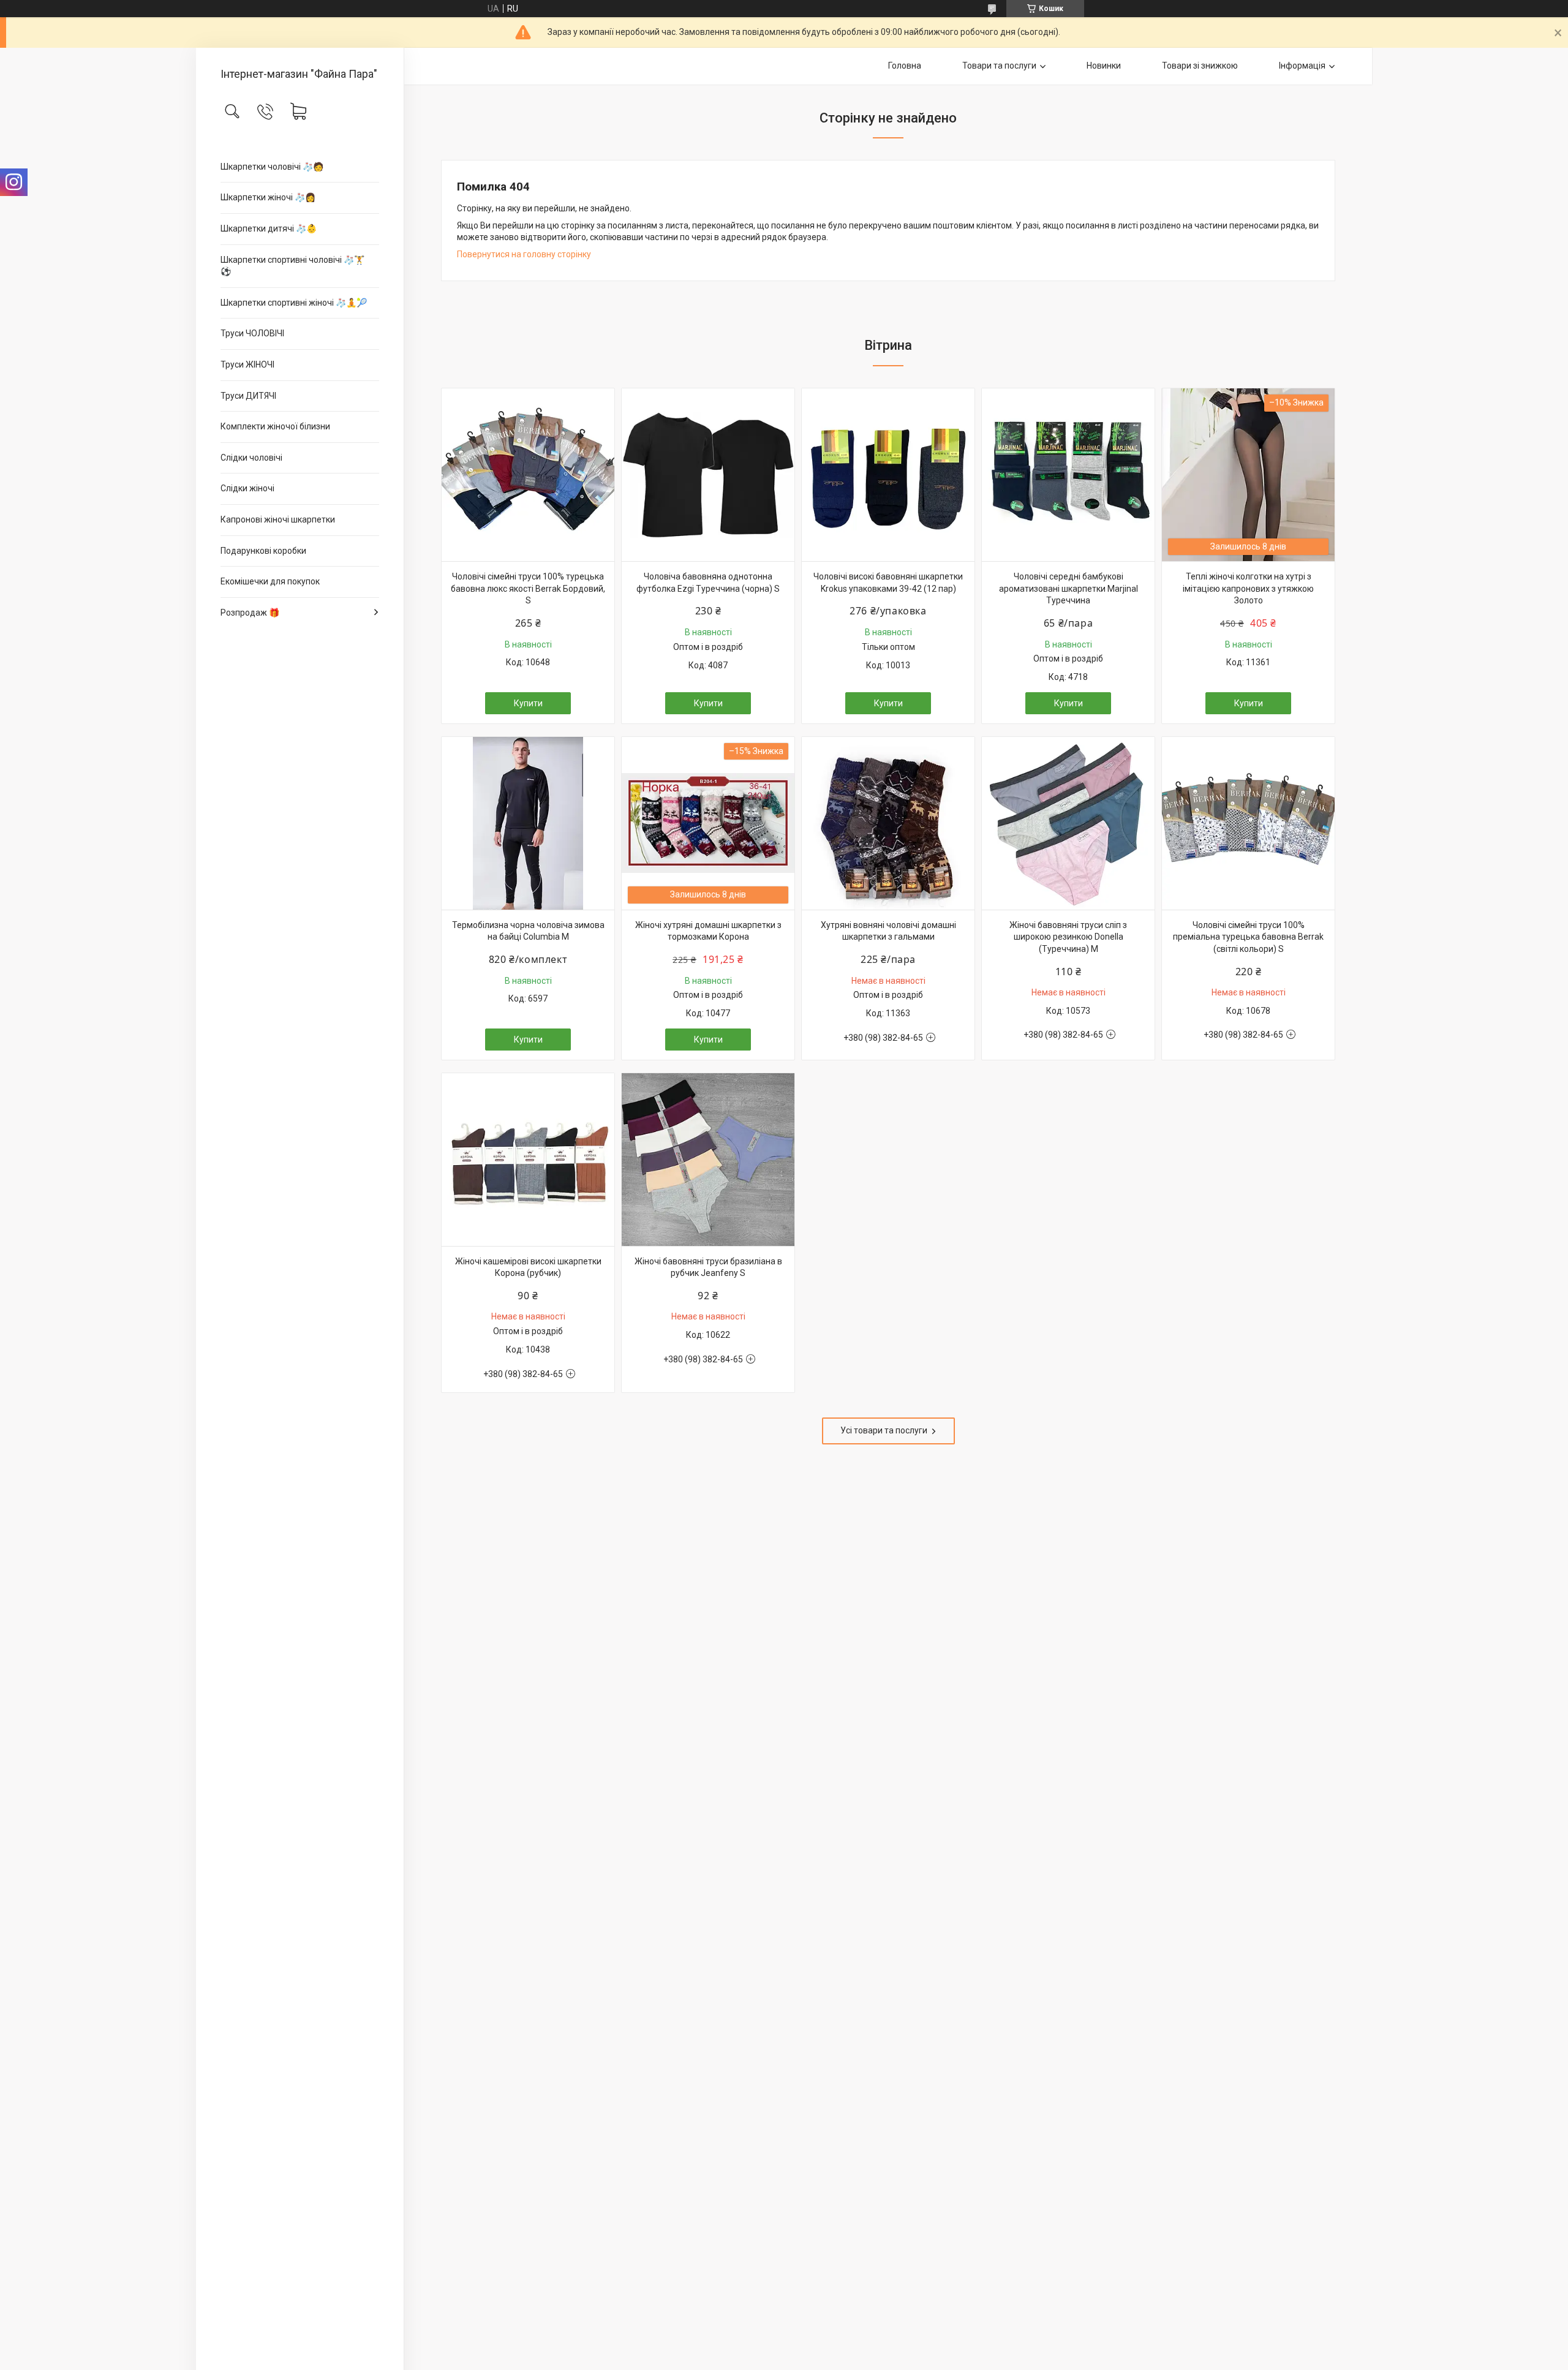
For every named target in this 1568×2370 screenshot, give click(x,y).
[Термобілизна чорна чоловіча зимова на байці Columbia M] (528, 823)
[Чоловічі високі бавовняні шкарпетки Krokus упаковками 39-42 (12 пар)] (888, 475)
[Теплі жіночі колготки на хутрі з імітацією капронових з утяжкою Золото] (1248, 475)
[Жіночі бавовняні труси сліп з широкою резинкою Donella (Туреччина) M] (1068, 823)
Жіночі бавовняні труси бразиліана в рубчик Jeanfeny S (708, 1267)
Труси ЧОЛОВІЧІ (252, 333)
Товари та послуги (999, 66)
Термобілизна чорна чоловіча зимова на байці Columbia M (528, 931)
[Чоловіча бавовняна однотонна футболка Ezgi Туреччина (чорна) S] (708, 475)
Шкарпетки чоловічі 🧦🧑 (272, 167)
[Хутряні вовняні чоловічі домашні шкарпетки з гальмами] (888, 823)
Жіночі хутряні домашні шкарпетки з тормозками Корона (708, 931)
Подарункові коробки (263, 551)
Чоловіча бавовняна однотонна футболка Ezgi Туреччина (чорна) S (708, 583)
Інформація (1302, 66)
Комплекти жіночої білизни (275, 426)
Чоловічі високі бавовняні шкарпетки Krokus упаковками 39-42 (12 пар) (888, 583)
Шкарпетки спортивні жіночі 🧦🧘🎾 (294, 303)
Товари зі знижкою (1200, 66)
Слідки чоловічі (251, 458)
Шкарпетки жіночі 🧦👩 (268, 197)
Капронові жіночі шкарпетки (278, 519)
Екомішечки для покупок (270, 581)
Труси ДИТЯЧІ (248, 396)
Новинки (1104, 66)
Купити (528, 703)
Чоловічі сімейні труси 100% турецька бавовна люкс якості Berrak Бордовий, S (528, 588)
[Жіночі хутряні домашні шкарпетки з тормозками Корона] (708, 823)
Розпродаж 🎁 (250, 613)
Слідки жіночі (247, 488)
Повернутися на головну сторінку (524, 254)
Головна (905, 66)
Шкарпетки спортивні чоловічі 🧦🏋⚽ (292, 266)
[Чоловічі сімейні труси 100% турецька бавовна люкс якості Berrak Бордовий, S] (528, 475)
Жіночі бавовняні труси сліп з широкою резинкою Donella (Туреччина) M (1068, 937)
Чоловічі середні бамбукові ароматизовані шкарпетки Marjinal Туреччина (1069, 588)
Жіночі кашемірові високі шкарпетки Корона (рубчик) (528, 1267)
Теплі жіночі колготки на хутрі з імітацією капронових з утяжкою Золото (1248, 588)
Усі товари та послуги (884, 1430)
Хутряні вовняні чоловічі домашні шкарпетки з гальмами (888, 931)
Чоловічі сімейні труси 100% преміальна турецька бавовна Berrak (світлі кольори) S (1248, 937)
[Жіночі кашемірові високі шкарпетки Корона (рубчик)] (528, 1160)
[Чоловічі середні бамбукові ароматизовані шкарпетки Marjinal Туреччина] (1068, 475)
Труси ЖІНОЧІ (247, 364)
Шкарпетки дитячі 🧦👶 (269, 228)
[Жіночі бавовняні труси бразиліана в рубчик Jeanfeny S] (708, 1160)
